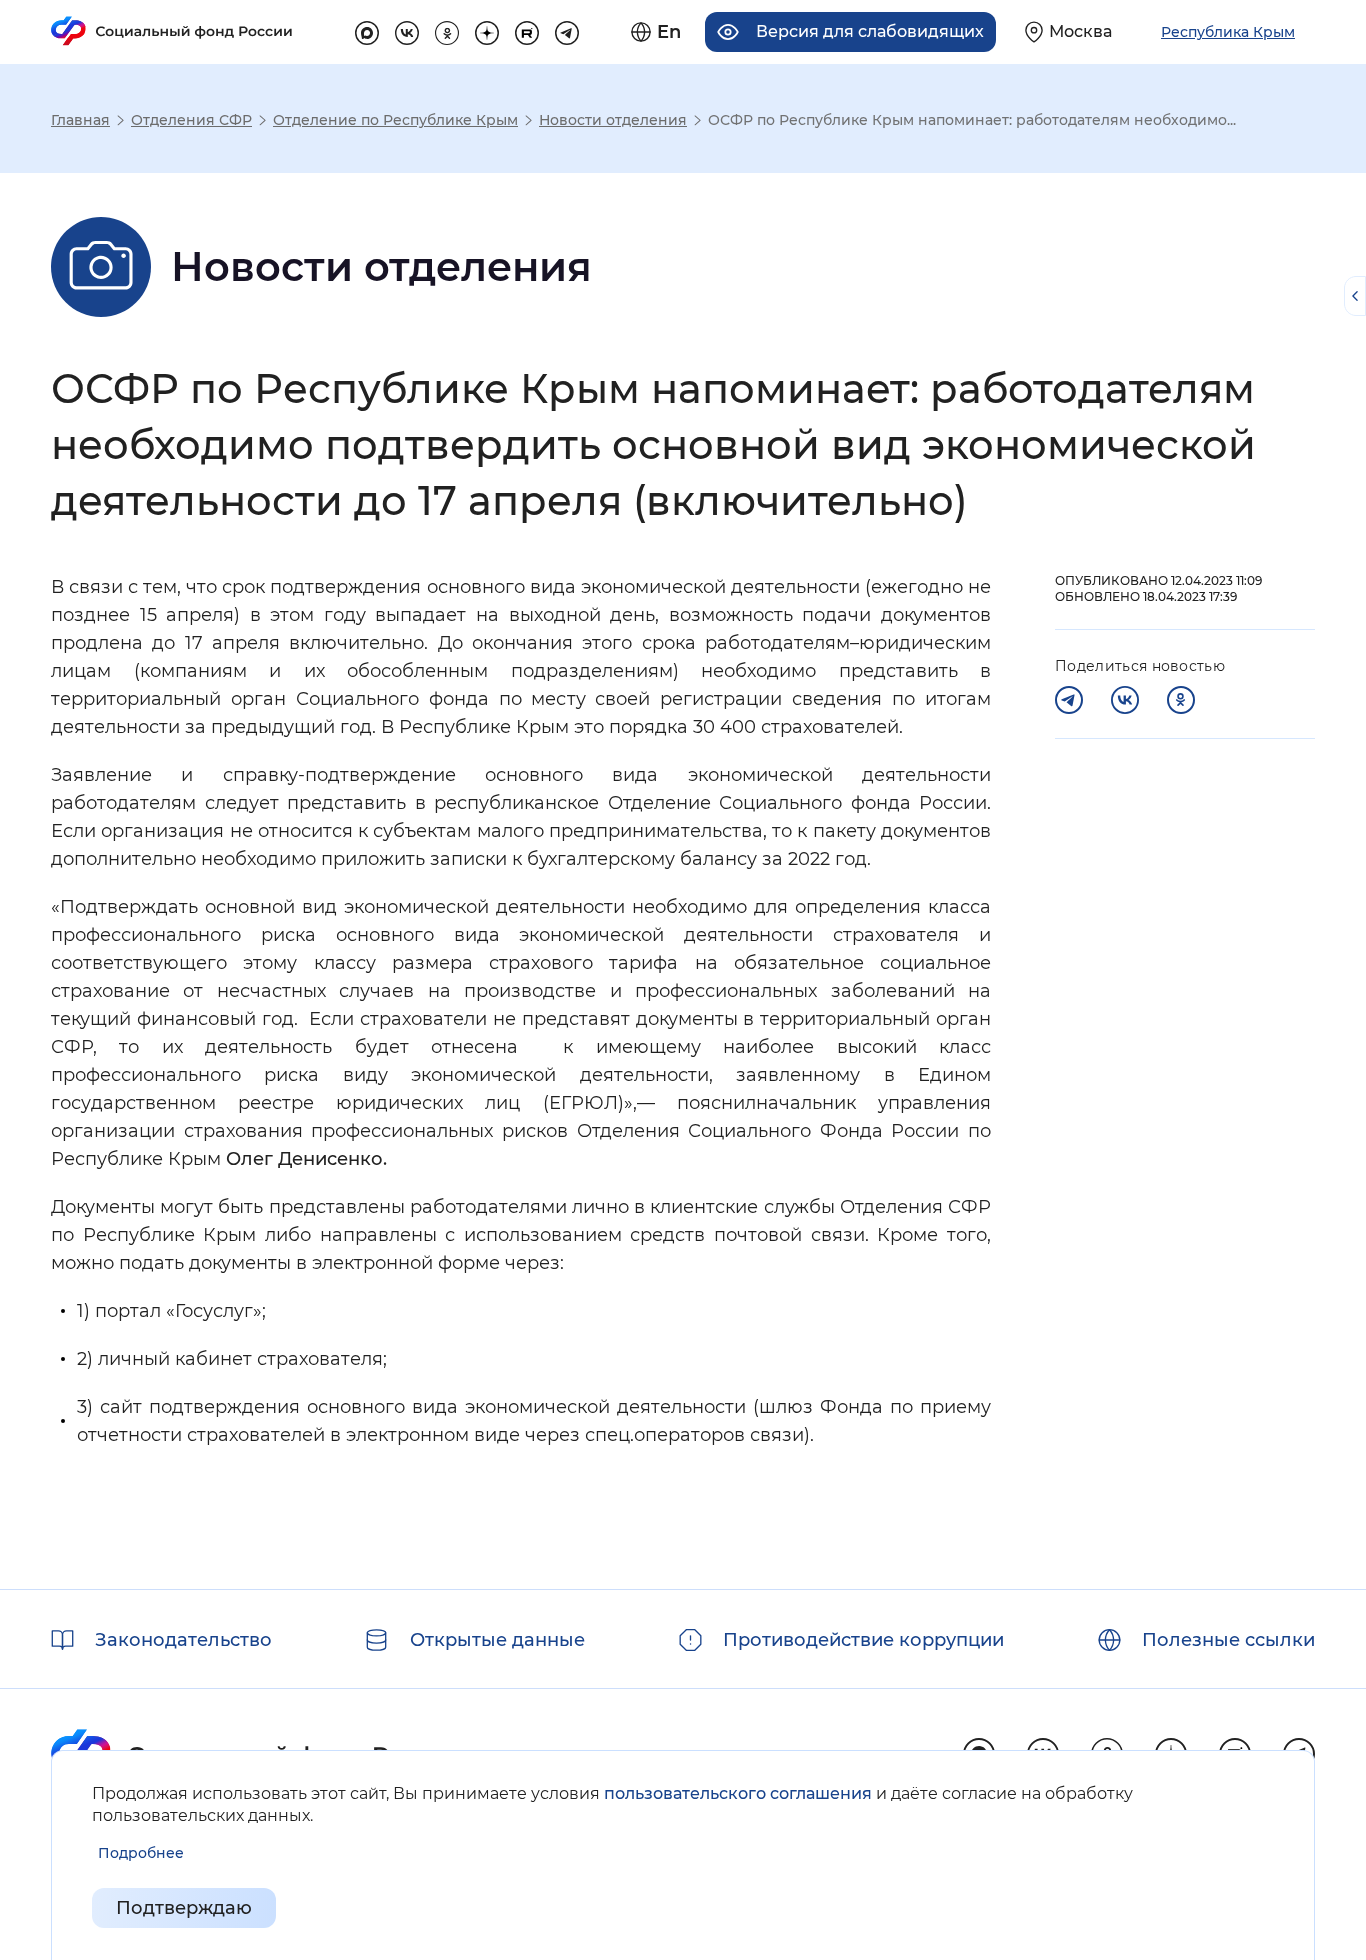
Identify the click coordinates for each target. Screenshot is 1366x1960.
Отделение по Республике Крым (395, 120)
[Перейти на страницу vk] (407, 30)
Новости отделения (613, 120)
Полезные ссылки (1228, 1640)
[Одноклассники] (1181, 700)
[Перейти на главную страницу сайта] (172, 31)
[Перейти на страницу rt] (527, 30)
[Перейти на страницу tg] (567, 30)
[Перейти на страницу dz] (487, 30)
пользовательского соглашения (738, 1793)
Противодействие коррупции (863, 1640)
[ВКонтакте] (1125, 700)
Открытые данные (497, 1640)
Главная (80, 120)
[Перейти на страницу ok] (447, 30)
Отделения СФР (191, 120)
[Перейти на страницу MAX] (367, 30)
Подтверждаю (184, 1908)
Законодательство (183, 1640)
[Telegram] (1069, 700)
